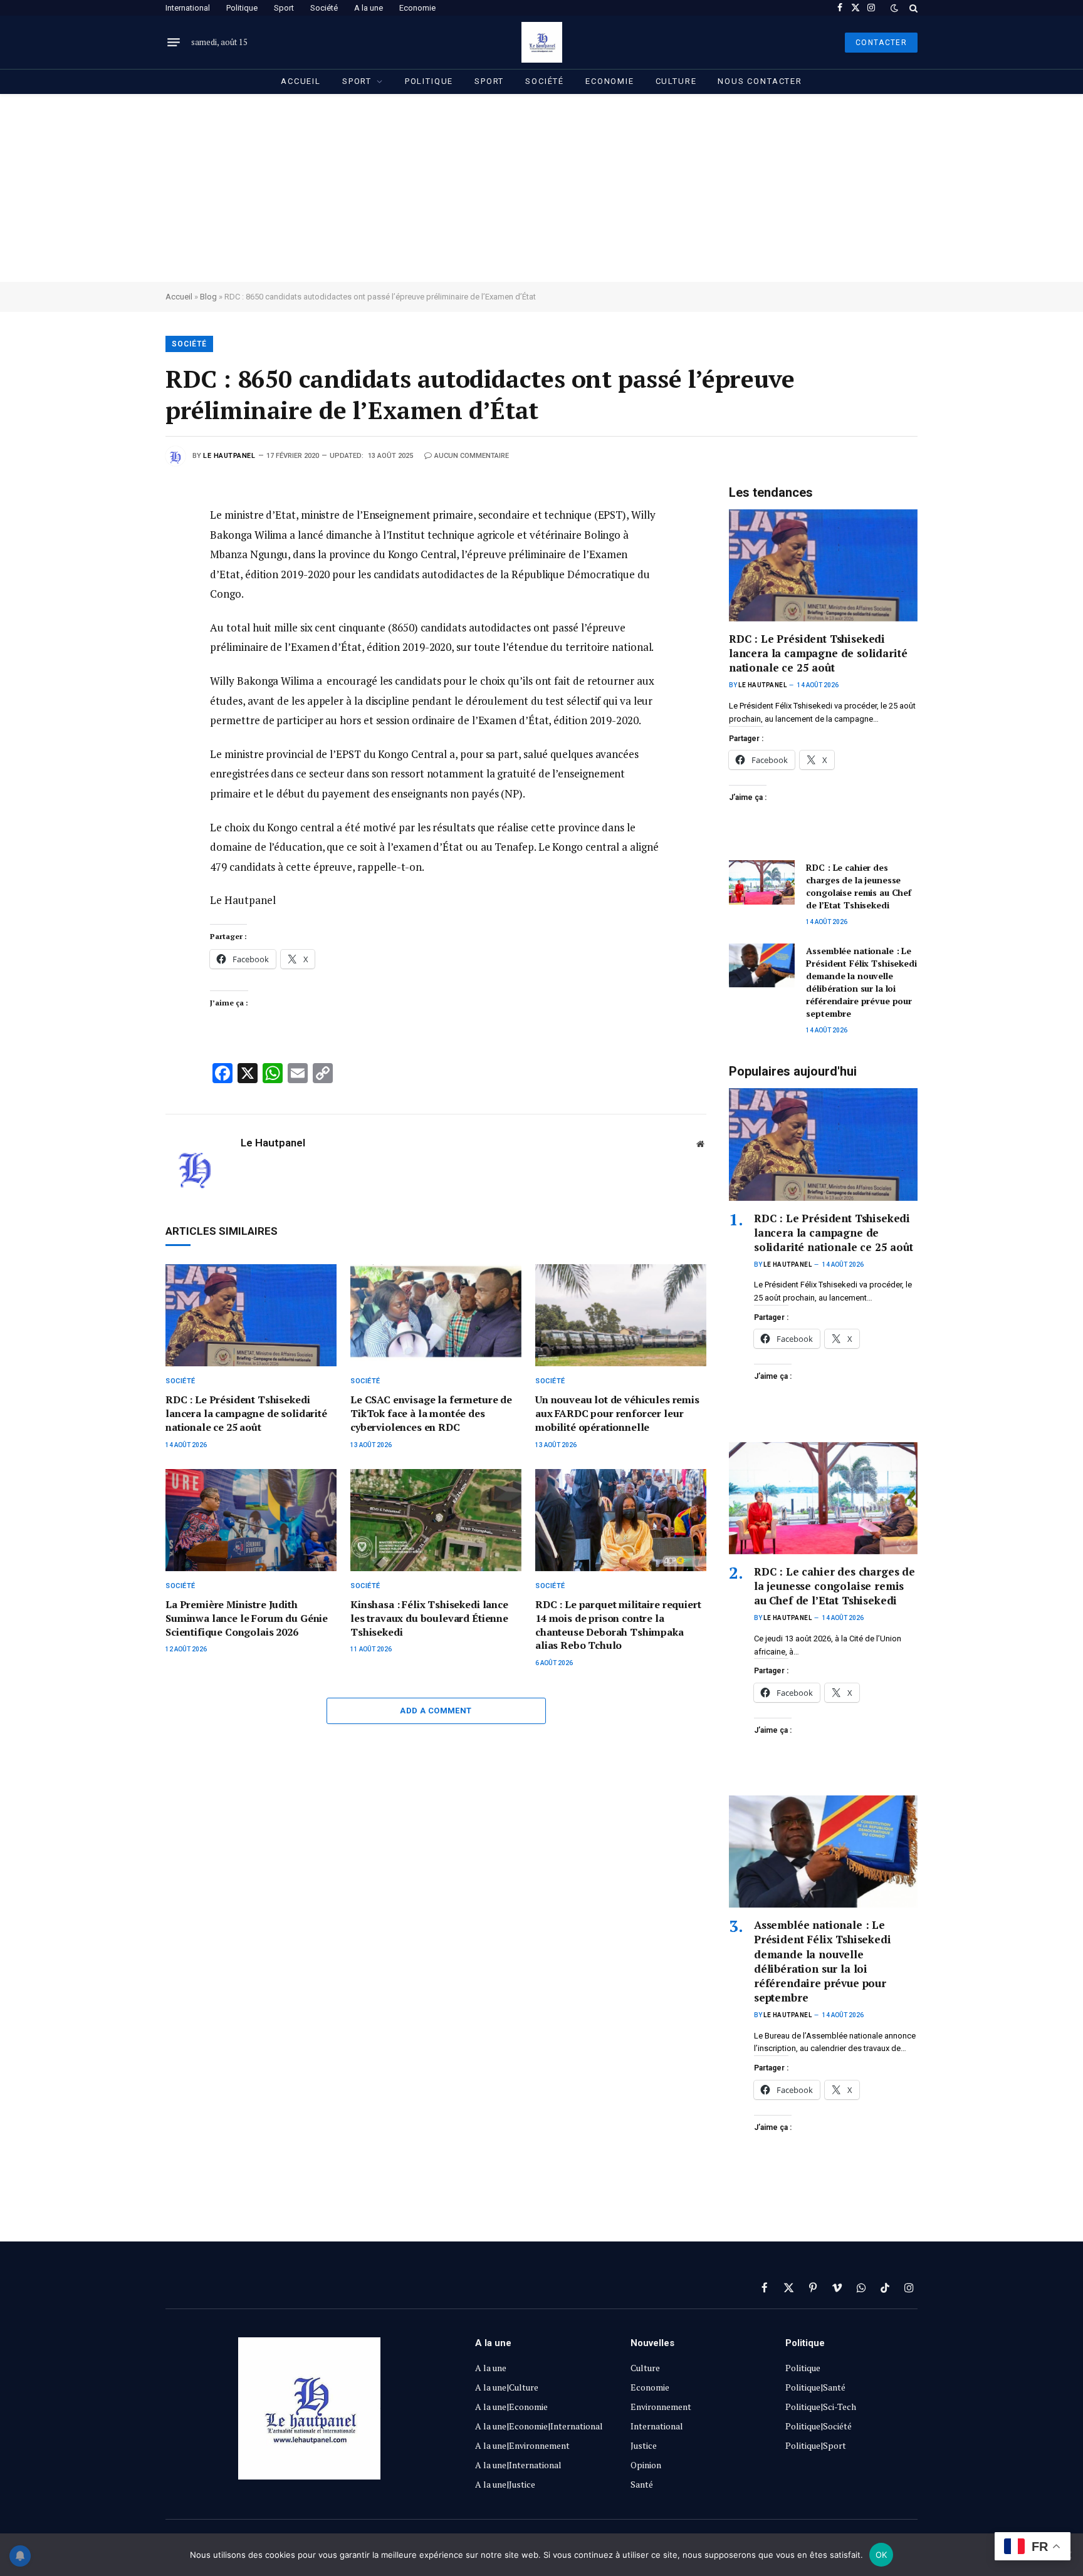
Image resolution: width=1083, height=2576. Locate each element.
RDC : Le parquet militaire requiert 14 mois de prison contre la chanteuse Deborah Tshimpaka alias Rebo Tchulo (618, 1625)
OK (882, 2555)
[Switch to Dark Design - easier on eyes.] (894, 8)
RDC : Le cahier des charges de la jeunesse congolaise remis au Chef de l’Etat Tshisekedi (859, 886)
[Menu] (174, 43)
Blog (208, 297)
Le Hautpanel (229, 456)
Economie (417, 8)
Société (324, 8)
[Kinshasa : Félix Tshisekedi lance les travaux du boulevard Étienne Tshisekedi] (436, 1520)
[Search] (912, 8)
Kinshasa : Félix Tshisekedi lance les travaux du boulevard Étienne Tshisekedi (429, 1618)
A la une (369, 8)
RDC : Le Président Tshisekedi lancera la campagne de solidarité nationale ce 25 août (246, 1414)
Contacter (881, 43)
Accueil (301, 81)
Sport (284, 8)
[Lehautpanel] (542, 42)
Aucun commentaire (472, 456)
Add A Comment (436, 1711)
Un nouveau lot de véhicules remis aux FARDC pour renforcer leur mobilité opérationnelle (617, 1414)
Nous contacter (760, 81)
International (188, 8)
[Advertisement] (541, 188)
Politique (242, 8)
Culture (676, 81)
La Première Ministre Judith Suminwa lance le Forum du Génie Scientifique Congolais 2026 (247, 1618)
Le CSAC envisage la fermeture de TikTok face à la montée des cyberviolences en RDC (431, 1414)
